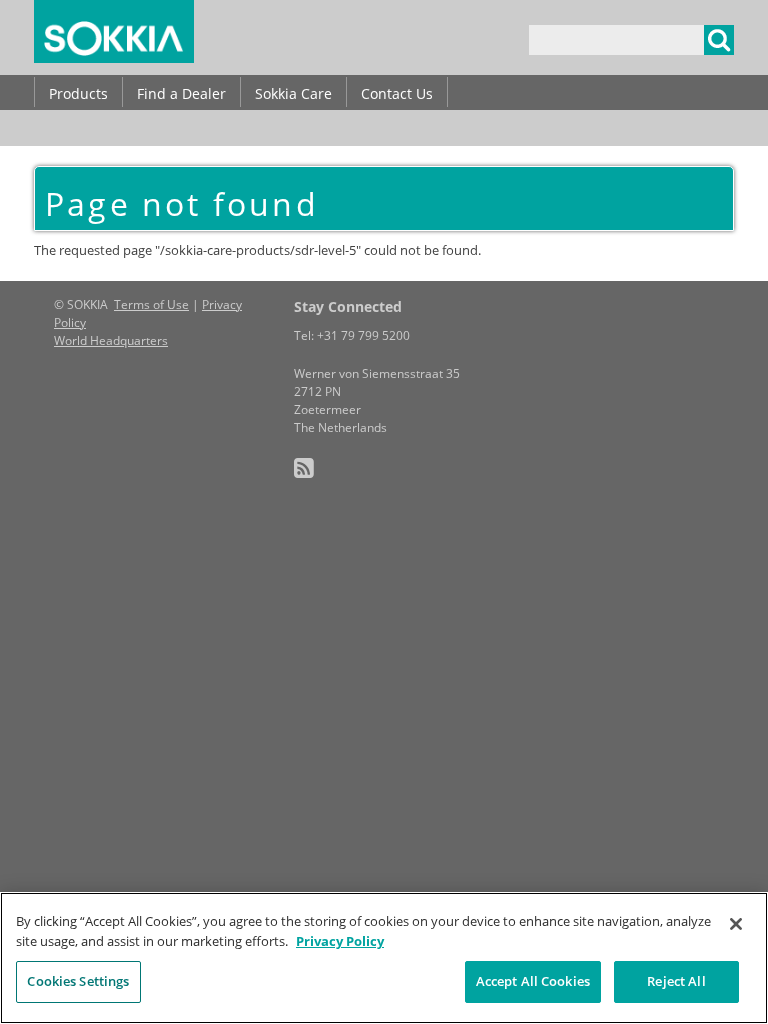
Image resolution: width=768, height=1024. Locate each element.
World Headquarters (111, 340)
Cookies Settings (78, 981)
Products (78, 93)
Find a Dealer (181, 93)
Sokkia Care (293, 93)
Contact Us (397, 93)
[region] (384, 958)
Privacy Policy (340, 941)
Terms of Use (151, 304)
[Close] (736, 924)
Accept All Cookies (533, 981)
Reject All (676, 981)
